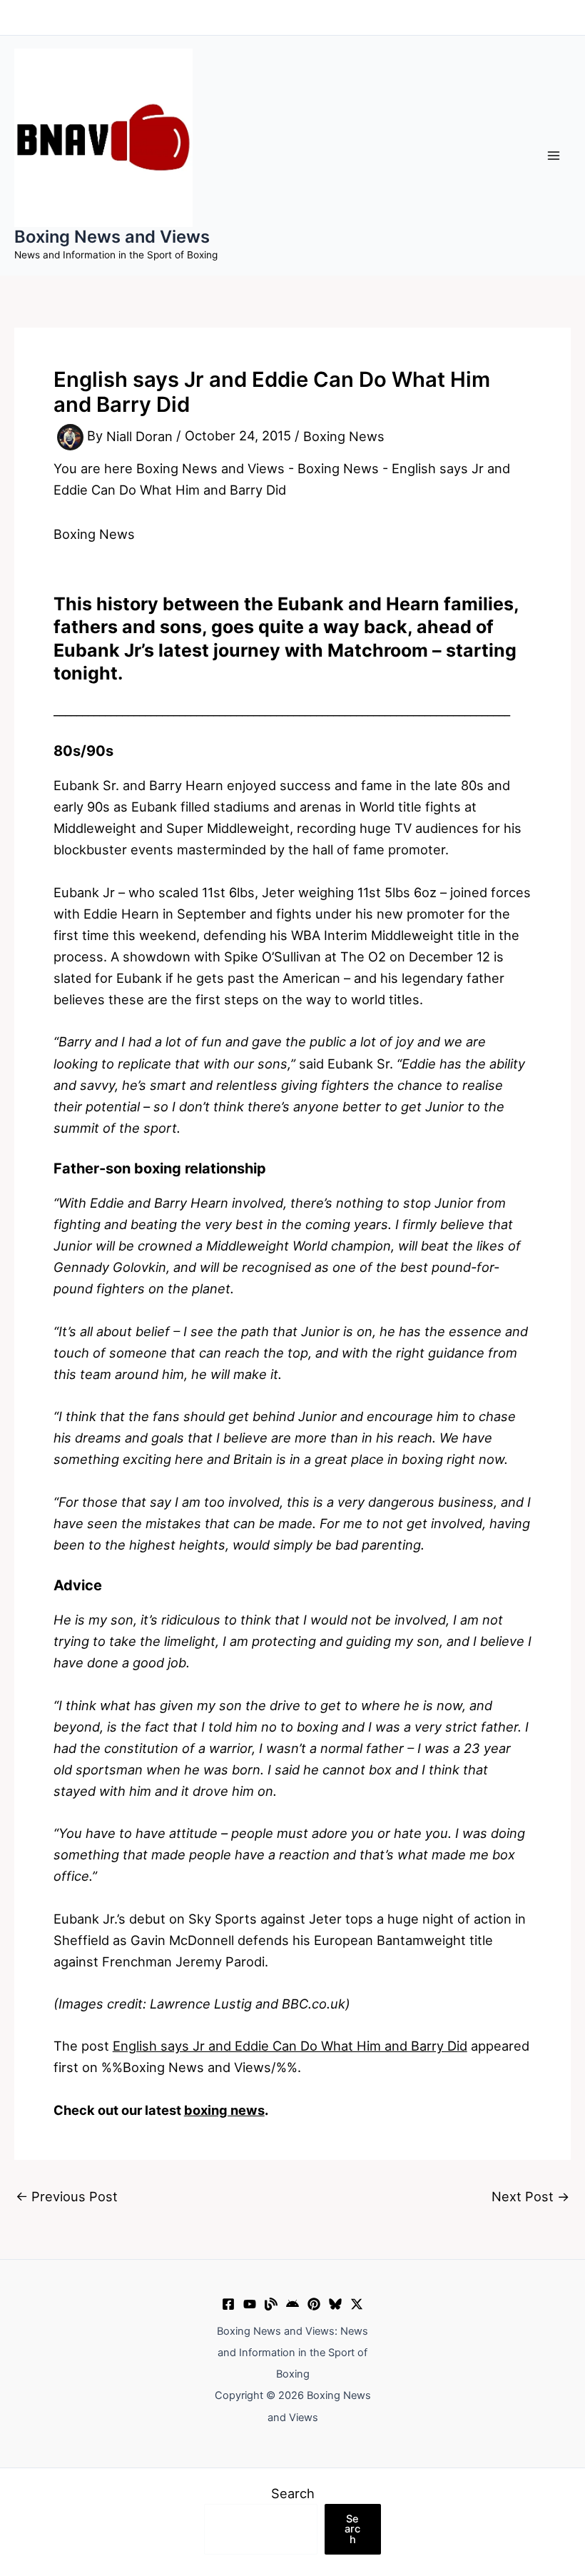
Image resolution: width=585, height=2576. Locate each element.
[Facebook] (228, 2304)
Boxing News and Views (112, 237)
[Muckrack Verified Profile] (271, 2304)
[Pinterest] (314, 2304)
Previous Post (67, 2196)
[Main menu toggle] (554, 155)
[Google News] (292, 2304)
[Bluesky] (335, 2304)
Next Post (530, 2196)
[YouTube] (250, 2304)
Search (293, 2493)
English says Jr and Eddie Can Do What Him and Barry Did (290, 2046)
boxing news (224, 2110)
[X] (357, 2304)
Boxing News (344, 436)
